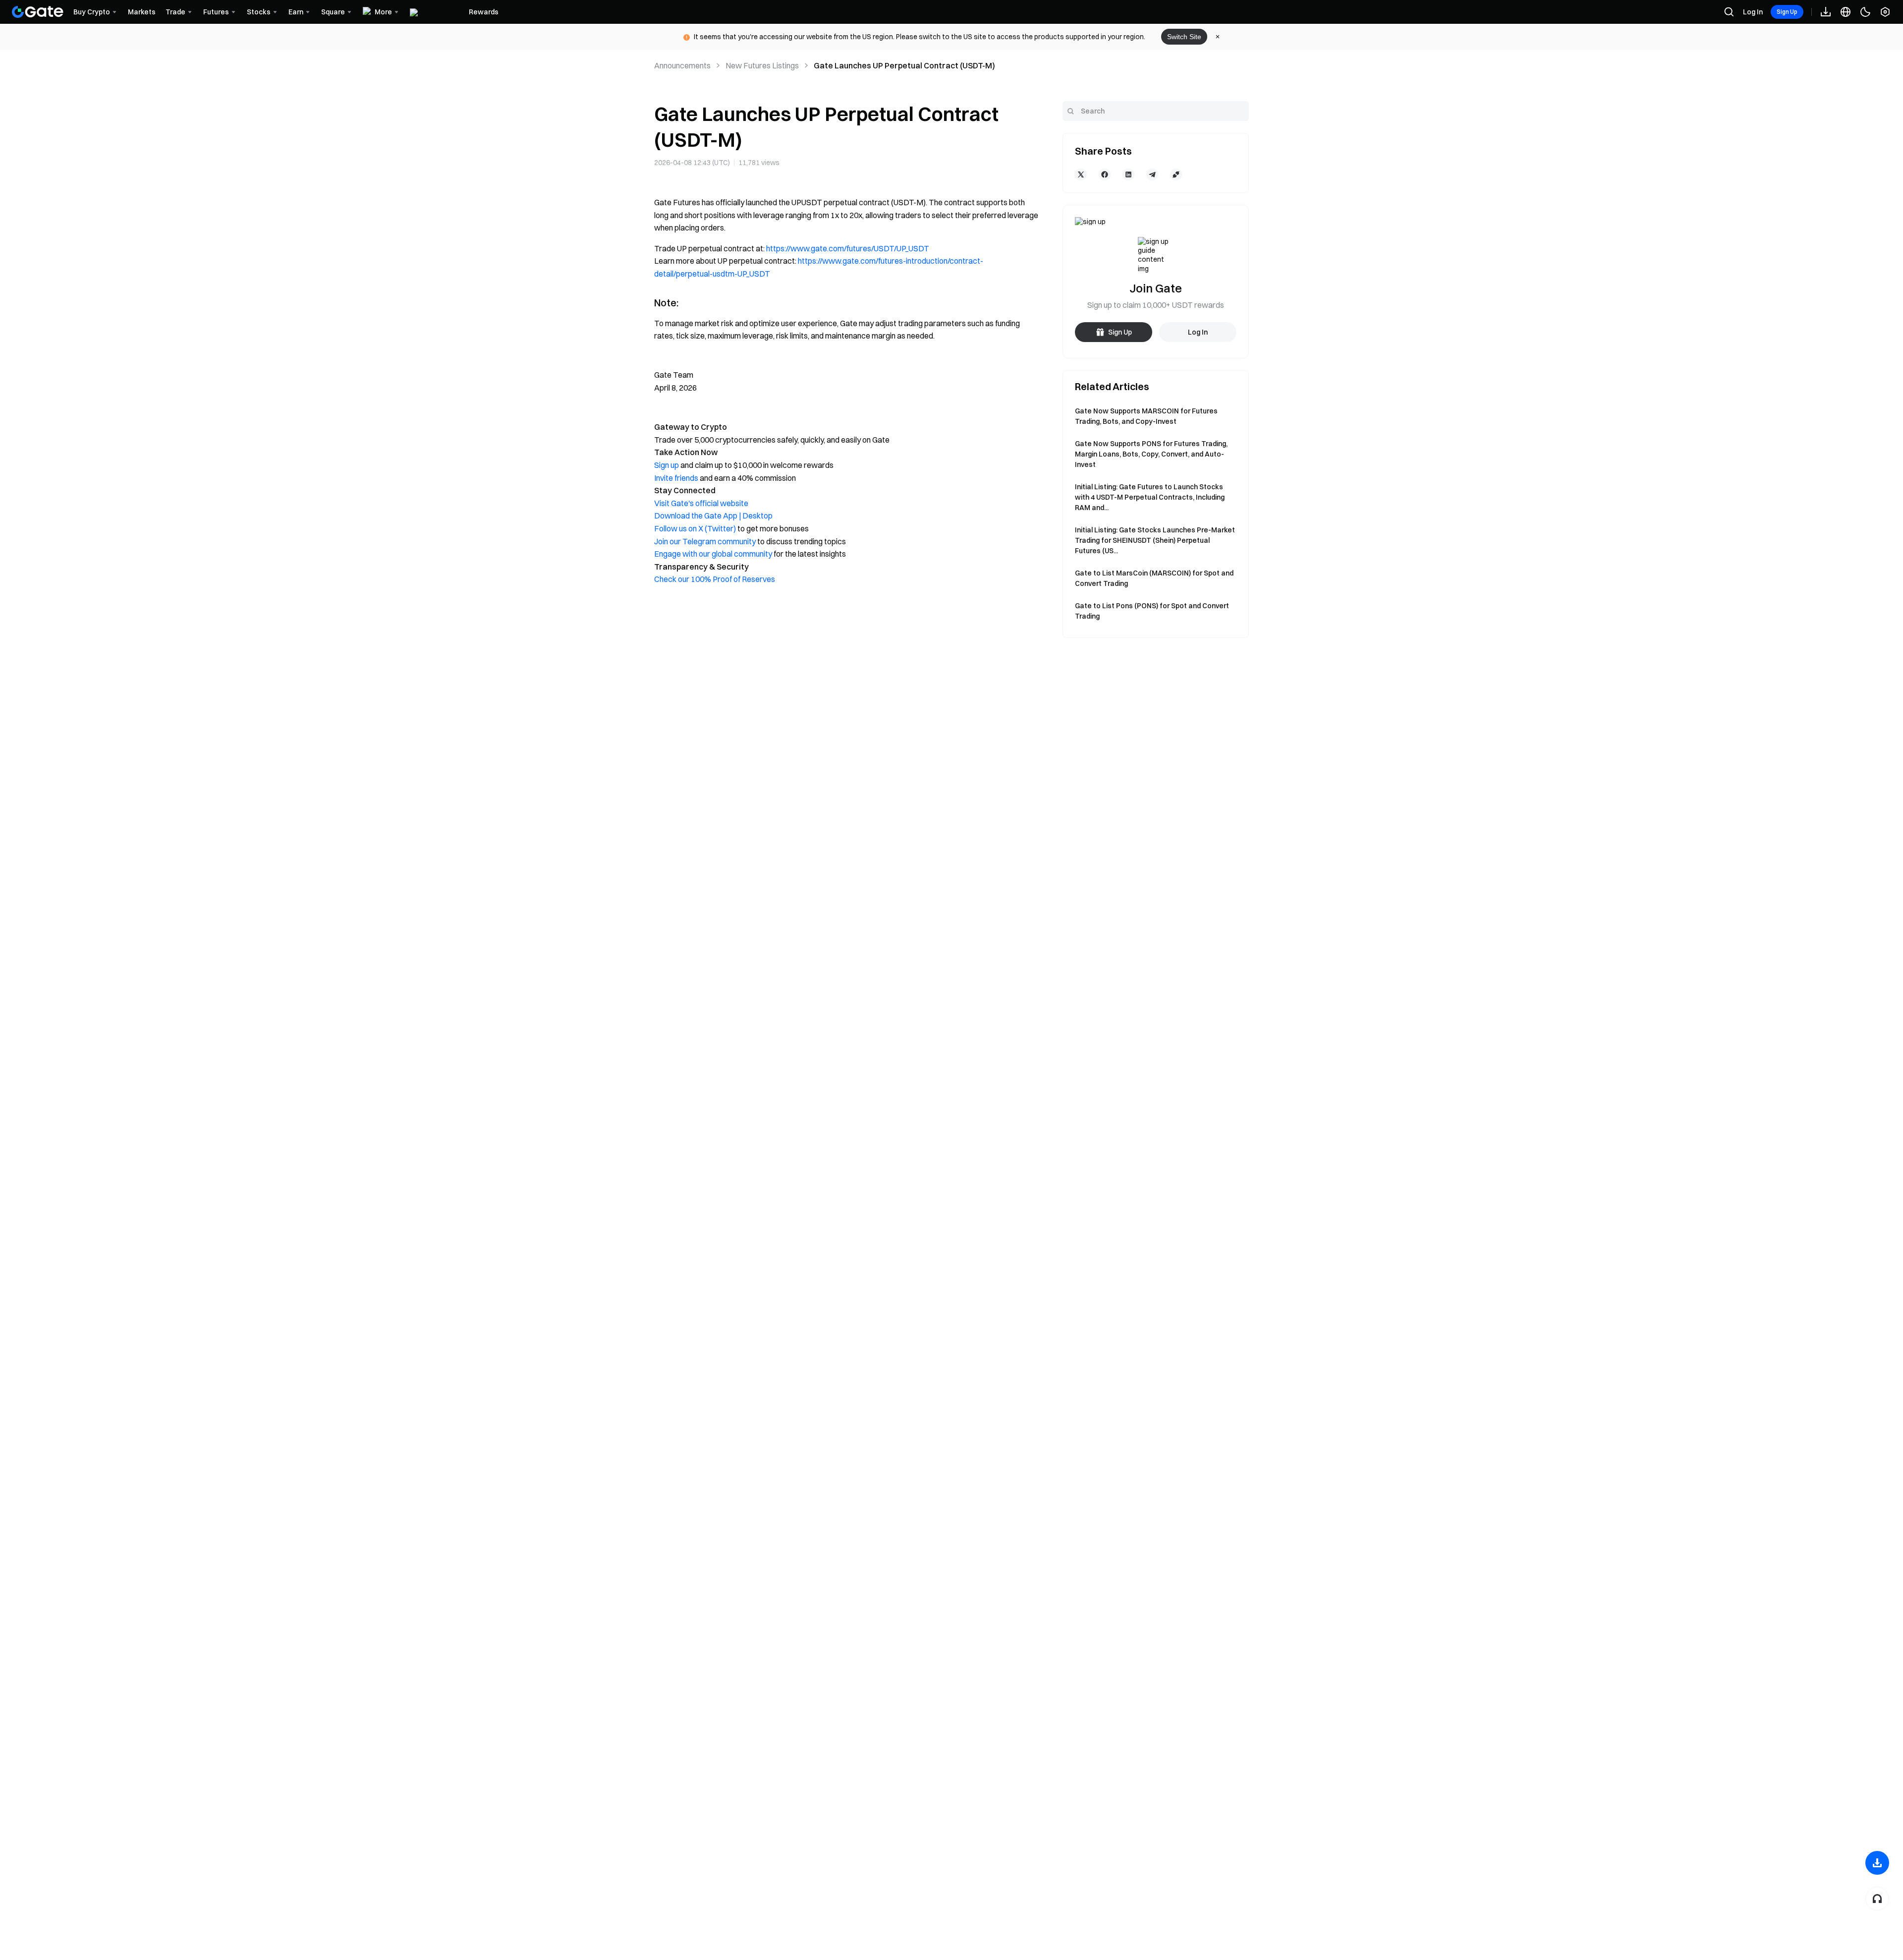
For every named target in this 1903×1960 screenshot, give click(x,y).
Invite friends (676, 478)
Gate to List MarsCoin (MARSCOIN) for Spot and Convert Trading (1154, 578)
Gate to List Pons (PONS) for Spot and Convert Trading (1152, 611)
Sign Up (1787, 12)
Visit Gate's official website (701, 503)
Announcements (682, 65)
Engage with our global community (713, 554)
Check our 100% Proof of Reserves (715, 579)
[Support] (1877, 1899)
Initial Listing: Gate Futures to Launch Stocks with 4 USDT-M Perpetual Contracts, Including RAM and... (1150, 497)
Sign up (667, 465)
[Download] (1877, 1863)
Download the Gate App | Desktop (713, 516)
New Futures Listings (762, 65)
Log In (1753, 12)
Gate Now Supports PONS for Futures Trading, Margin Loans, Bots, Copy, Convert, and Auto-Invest (1151, 454)
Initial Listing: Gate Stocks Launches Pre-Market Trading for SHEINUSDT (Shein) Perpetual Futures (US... (1155, 540)
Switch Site (1184, 37)
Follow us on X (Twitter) (695, 528)
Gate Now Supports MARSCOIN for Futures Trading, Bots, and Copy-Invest (1146, 416)
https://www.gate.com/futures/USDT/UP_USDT (848, 248)
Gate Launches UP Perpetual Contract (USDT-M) (904, 65)
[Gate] (38, 12)
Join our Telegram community (705, 541)
